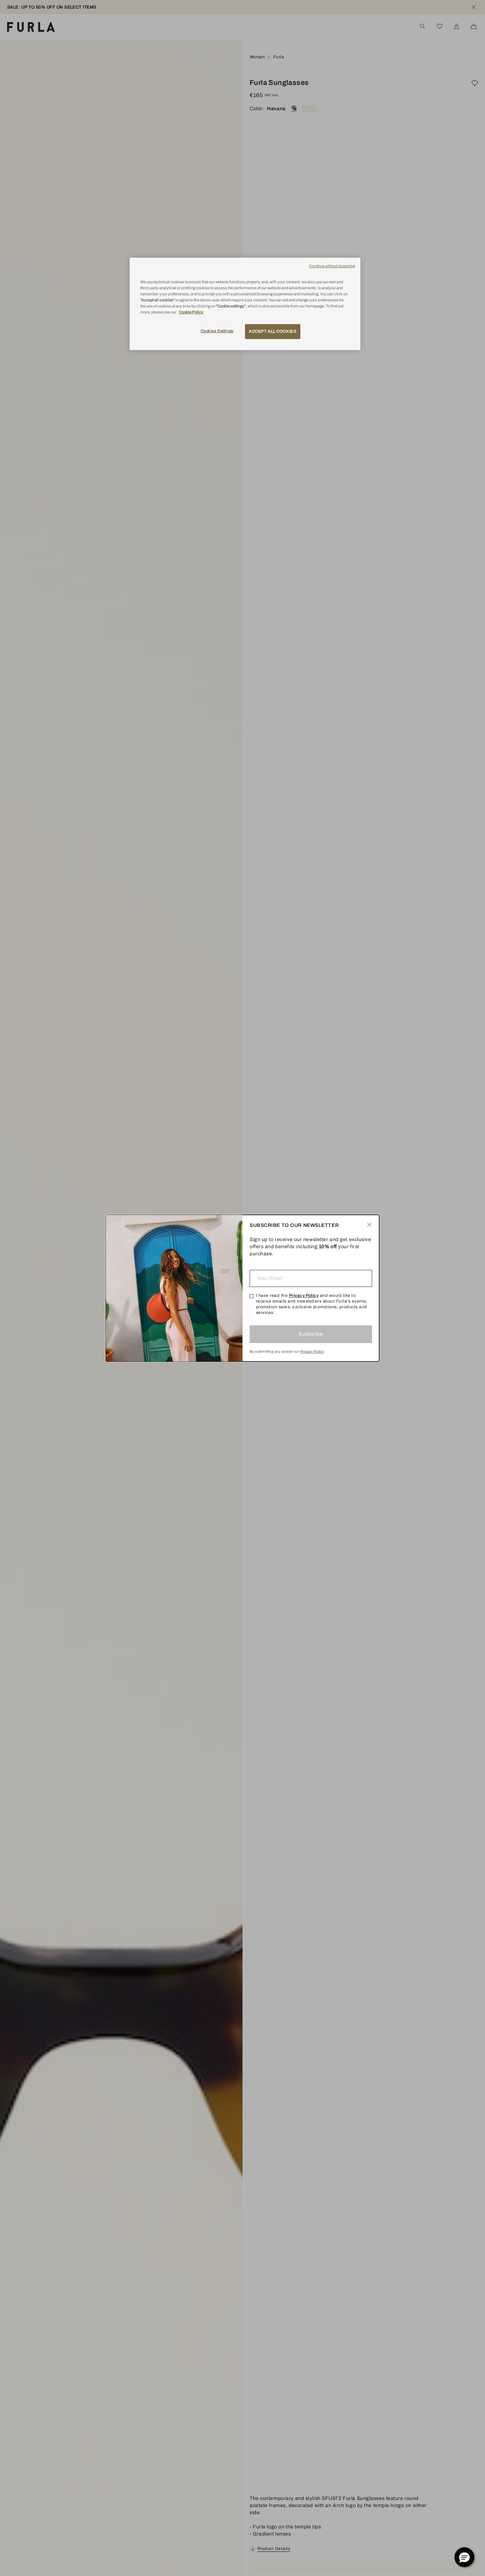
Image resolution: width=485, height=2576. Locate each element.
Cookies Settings (217, 331)
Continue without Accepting (332, 266)
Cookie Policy (191, 312)
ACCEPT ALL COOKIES (273, 331)
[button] (464, 2557)
